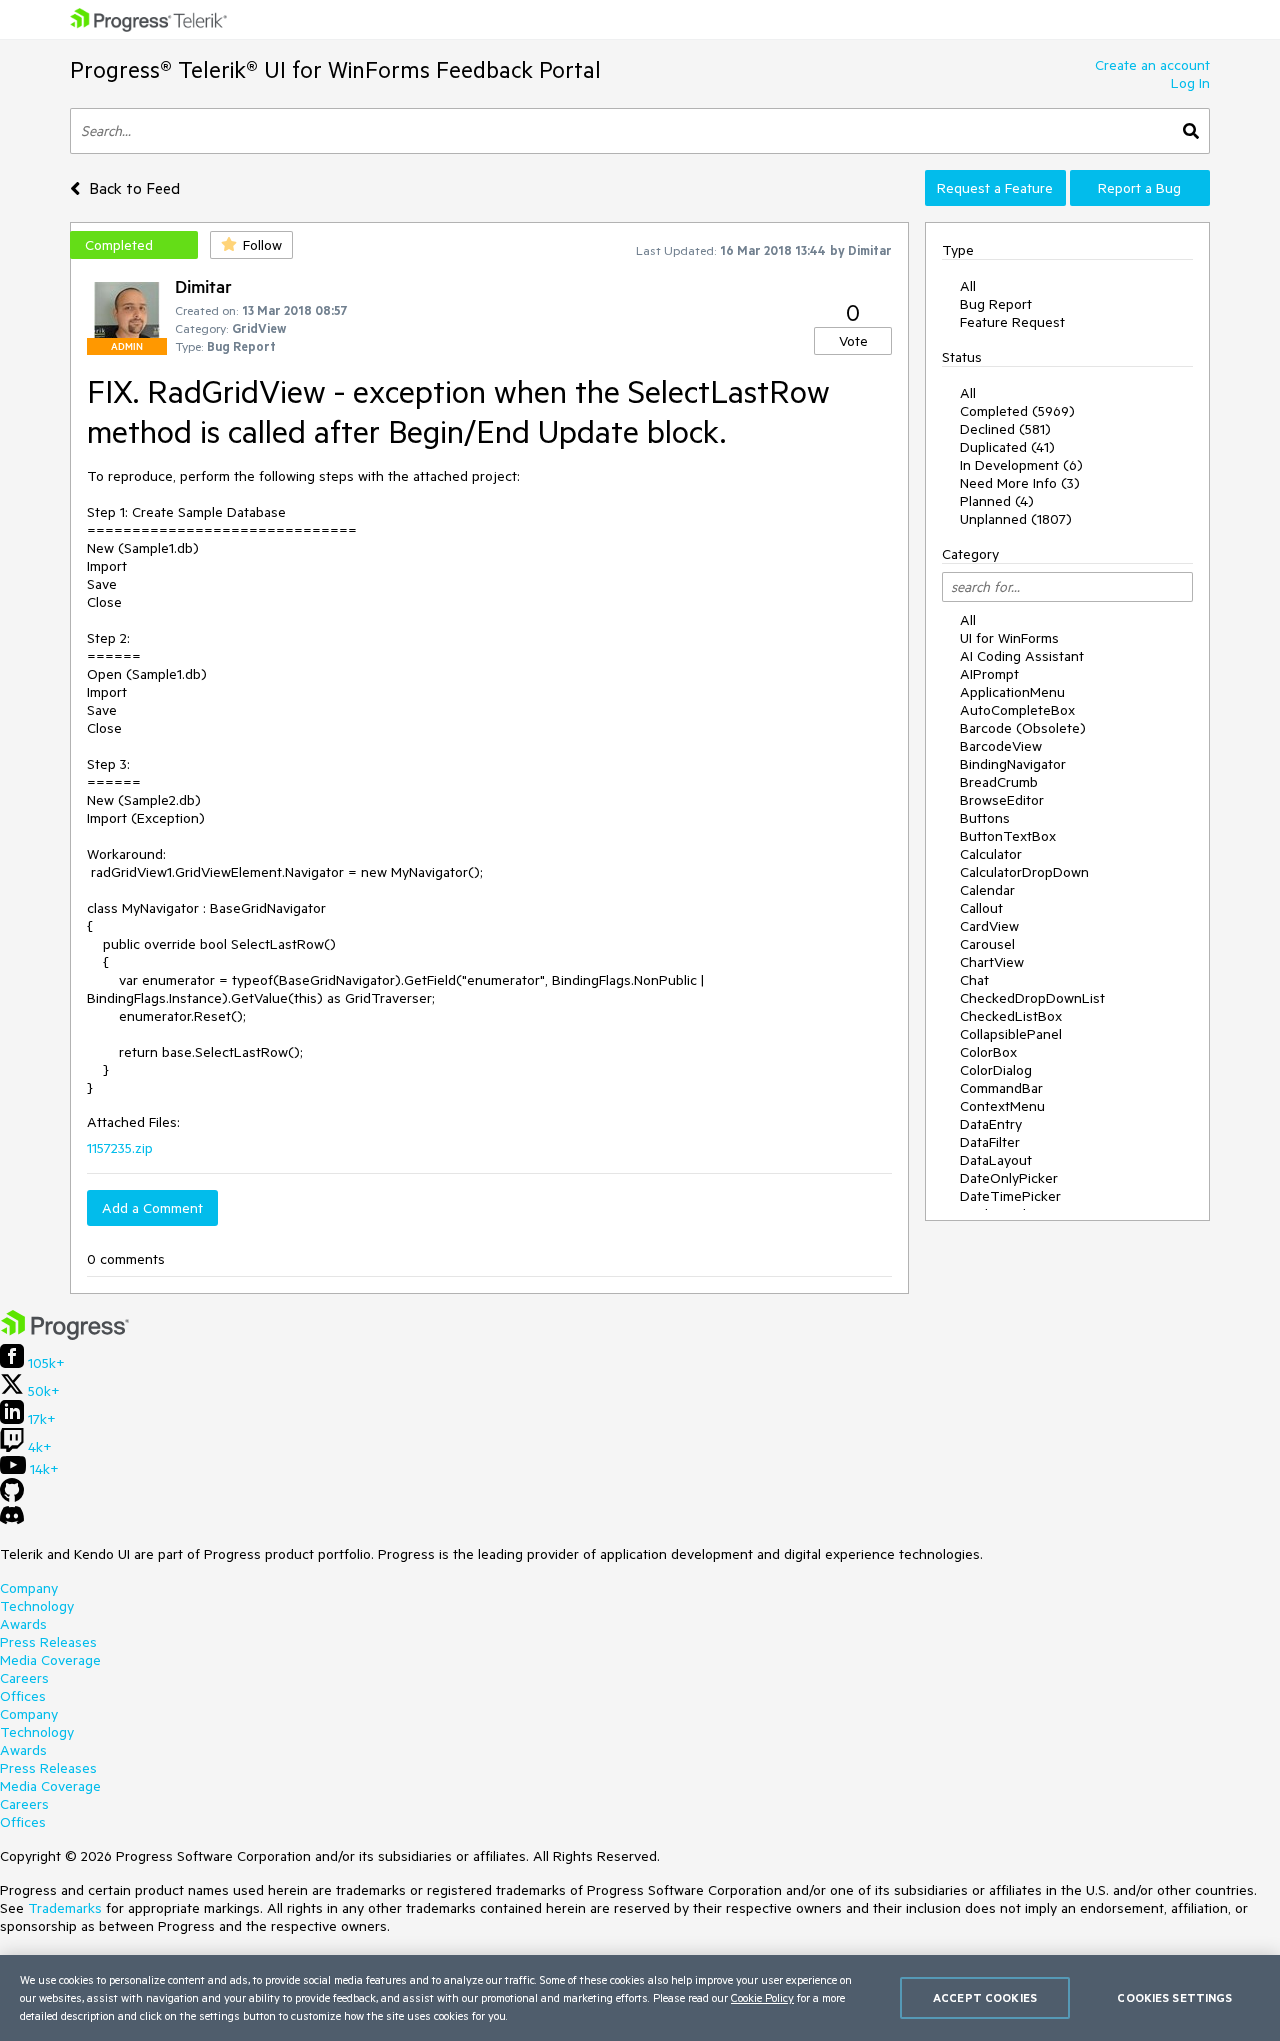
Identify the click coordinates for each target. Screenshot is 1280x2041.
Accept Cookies (985, 1997)
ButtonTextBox (1008, 836)
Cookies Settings (1174, 1997)
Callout (981, 908)
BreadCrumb (999, 782)
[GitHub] (12, 1497)
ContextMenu (1002, 1106)
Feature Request (1012, 322)
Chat (974, 980)
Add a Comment (152, 1208)
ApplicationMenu (1012, 692)
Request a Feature (995, 188)
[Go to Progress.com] (65, 1335)
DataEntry (991, 1124)
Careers (24, 1678)
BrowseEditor (1002, 800)
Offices (23, 1696)
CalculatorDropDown (1024, 872)
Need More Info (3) (1020, 483)
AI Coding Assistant (1022, 656)
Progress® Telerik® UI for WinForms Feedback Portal (335, 69)
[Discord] (12, 1520)
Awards (23, 1624)
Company (29, 1588)
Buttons (985, 818)
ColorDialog (996, 1070)
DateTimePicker (1010, 1196)
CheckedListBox (1011, 1016)
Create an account (1152, 65)
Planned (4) (997, 501)
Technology (37, 1606)
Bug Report (996, 304)
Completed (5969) (1017, 411)
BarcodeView (1001, 746)
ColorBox (988, 1052)
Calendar (987, 890)
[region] (640, 1998)
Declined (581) (1005, 429)
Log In (1190, 83)
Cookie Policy (762, 1997)
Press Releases (48, 1642)
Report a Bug (1139, 188)
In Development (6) (1021, 465)
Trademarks (65, 1908)
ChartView (992, 962)
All (968, 286)
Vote (853, 341)
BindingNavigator (1013, 764)
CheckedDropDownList (1032, 998)
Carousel (987, 944)
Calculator (991, 854)
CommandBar (1001, 1088)
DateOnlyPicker (1009, 1178)
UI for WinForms (1009, 638)
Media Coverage (50, 1660)
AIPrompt (989, 674)
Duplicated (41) (1007, 447)
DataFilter (990, 1142)
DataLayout (996, 1160)
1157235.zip (120, 1148)
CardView (989, 926)
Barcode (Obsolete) (1023, 728)
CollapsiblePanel (1011, 1034)
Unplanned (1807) (1016, 519)
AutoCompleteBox (1017, 710)
